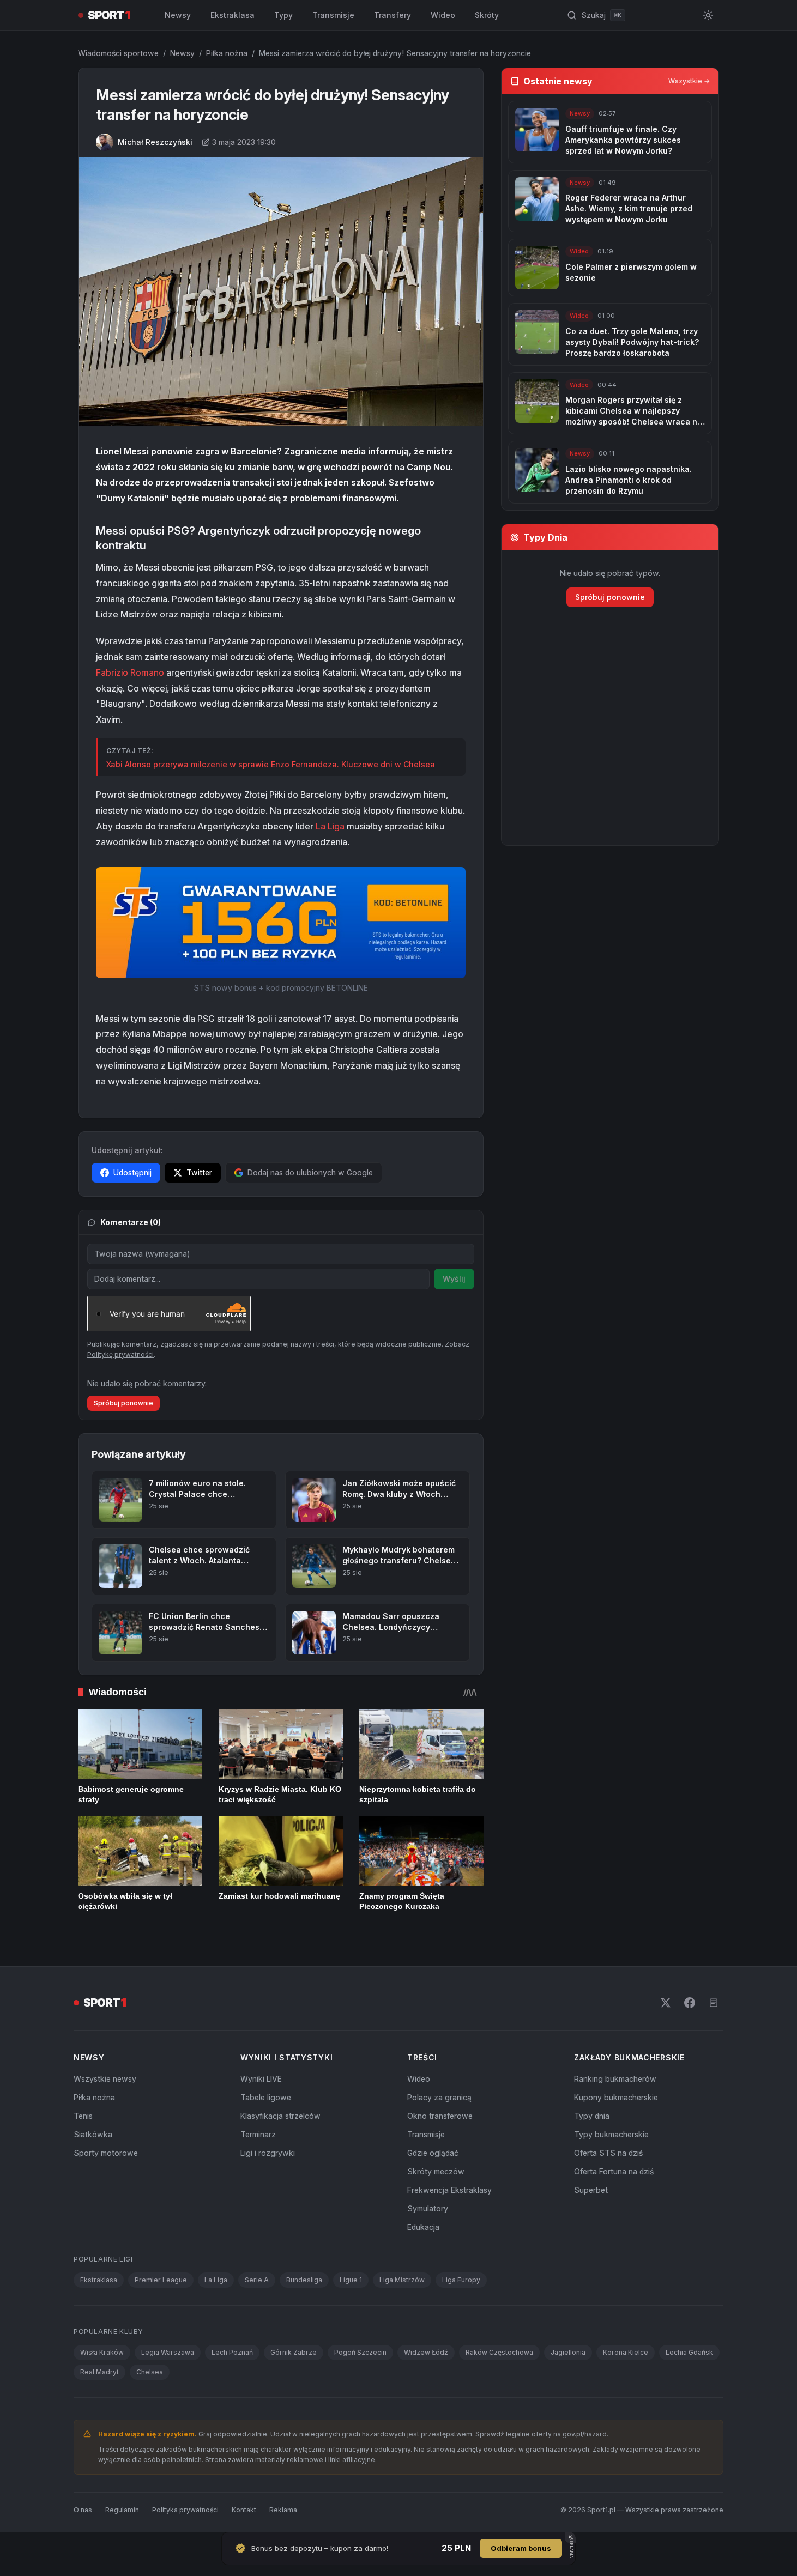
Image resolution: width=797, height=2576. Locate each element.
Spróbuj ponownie (123, 1403)
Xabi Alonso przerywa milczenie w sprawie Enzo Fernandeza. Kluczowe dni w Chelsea (271, 764)
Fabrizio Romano (130, 672)
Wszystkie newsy (105, 2079)
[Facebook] (690, 2003)
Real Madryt (99, 2372)
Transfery (393, 15)
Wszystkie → (689, 81)
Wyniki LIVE (261, 2079)
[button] (281, 922)
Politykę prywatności (120, 1354)
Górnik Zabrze (294, 2352)
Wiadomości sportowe (118, 53)
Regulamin (122, 2510)
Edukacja (423, 2227)
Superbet (591, 2190)
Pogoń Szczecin (360, 2352)
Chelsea (150, 2372)
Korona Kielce (626, 2352)
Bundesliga (304, 2280)
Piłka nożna (227, 53)
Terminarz (258, 2134)
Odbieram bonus (521, 2548)
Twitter (199, 1172)
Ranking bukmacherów (615, 2079)
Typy (283, 15)
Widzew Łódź (426, 2352)
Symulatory (428, 2208)
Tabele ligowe (266, 2097)
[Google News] (714, 2003)
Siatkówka (93, 2134)
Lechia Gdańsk (689, 2352)
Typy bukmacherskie (611, 2134)
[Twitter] (666, 2003)
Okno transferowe (440, 2116)
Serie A (257, 2280)
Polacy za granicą (439, 2097)
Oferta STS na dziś (608, 2153)
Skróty (487, 15)
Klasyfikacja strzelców (280, 2116)
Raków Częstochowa (499, 2352)
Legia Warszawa (168, 2352)
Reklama (283, 2510)
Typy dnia (592, 2116)
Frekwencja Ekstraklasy (449, 2190)
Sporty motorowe (106, 2153)
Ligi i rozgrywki (268, 2153)
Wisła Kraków (102, 2352)
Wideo (443, 15)
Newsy (178, 15)
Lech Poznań (232, 2352)
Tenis (83, 2116)
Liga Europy (461, 2280)
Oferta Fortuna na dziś (614, 2171)
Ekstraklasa (233, 15)
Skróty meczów (436, 2171)
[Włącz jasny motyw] (708, 15)
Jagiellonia (568, 2352)
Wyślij (454, 1279)
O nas (83, 2510)
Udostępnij (132, 1172)
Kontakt (244, 2510)
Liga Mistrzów (402, 2280)
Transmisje (333, 15)
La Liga (330, 826)
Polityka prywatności (185, 2510)
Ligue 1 (351, 2280)
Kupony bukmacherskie (616, 2097)
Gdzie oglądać (433, 2153)
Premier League (161, 2280)
